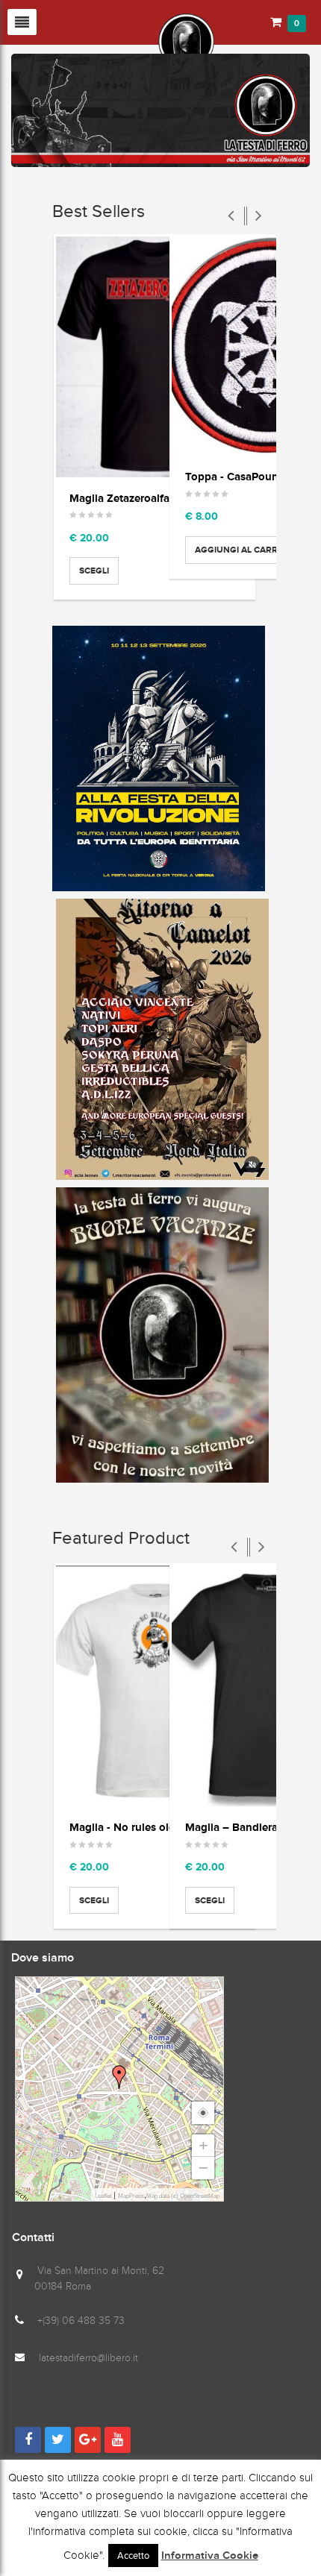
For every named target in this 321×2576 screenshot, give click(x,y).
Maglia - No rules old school (141, 1827)
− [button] (203, 2168)
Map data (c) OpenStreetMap (183, 2196)
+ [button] (203, 2145)
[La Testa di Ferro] (113, 40)
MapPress (131, 2196)
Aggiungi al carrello (247, 550)
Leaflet (103, 2196)
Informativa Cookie (210, 2556)
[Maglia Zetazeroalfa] (155, 357)
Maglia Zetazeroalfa (119, 498)
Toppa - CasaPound (235, 476)
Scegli (94, 571)
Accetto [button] (133, 2555)
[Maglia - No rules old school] (155, 1686)
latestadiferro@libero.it (88, 2358)
